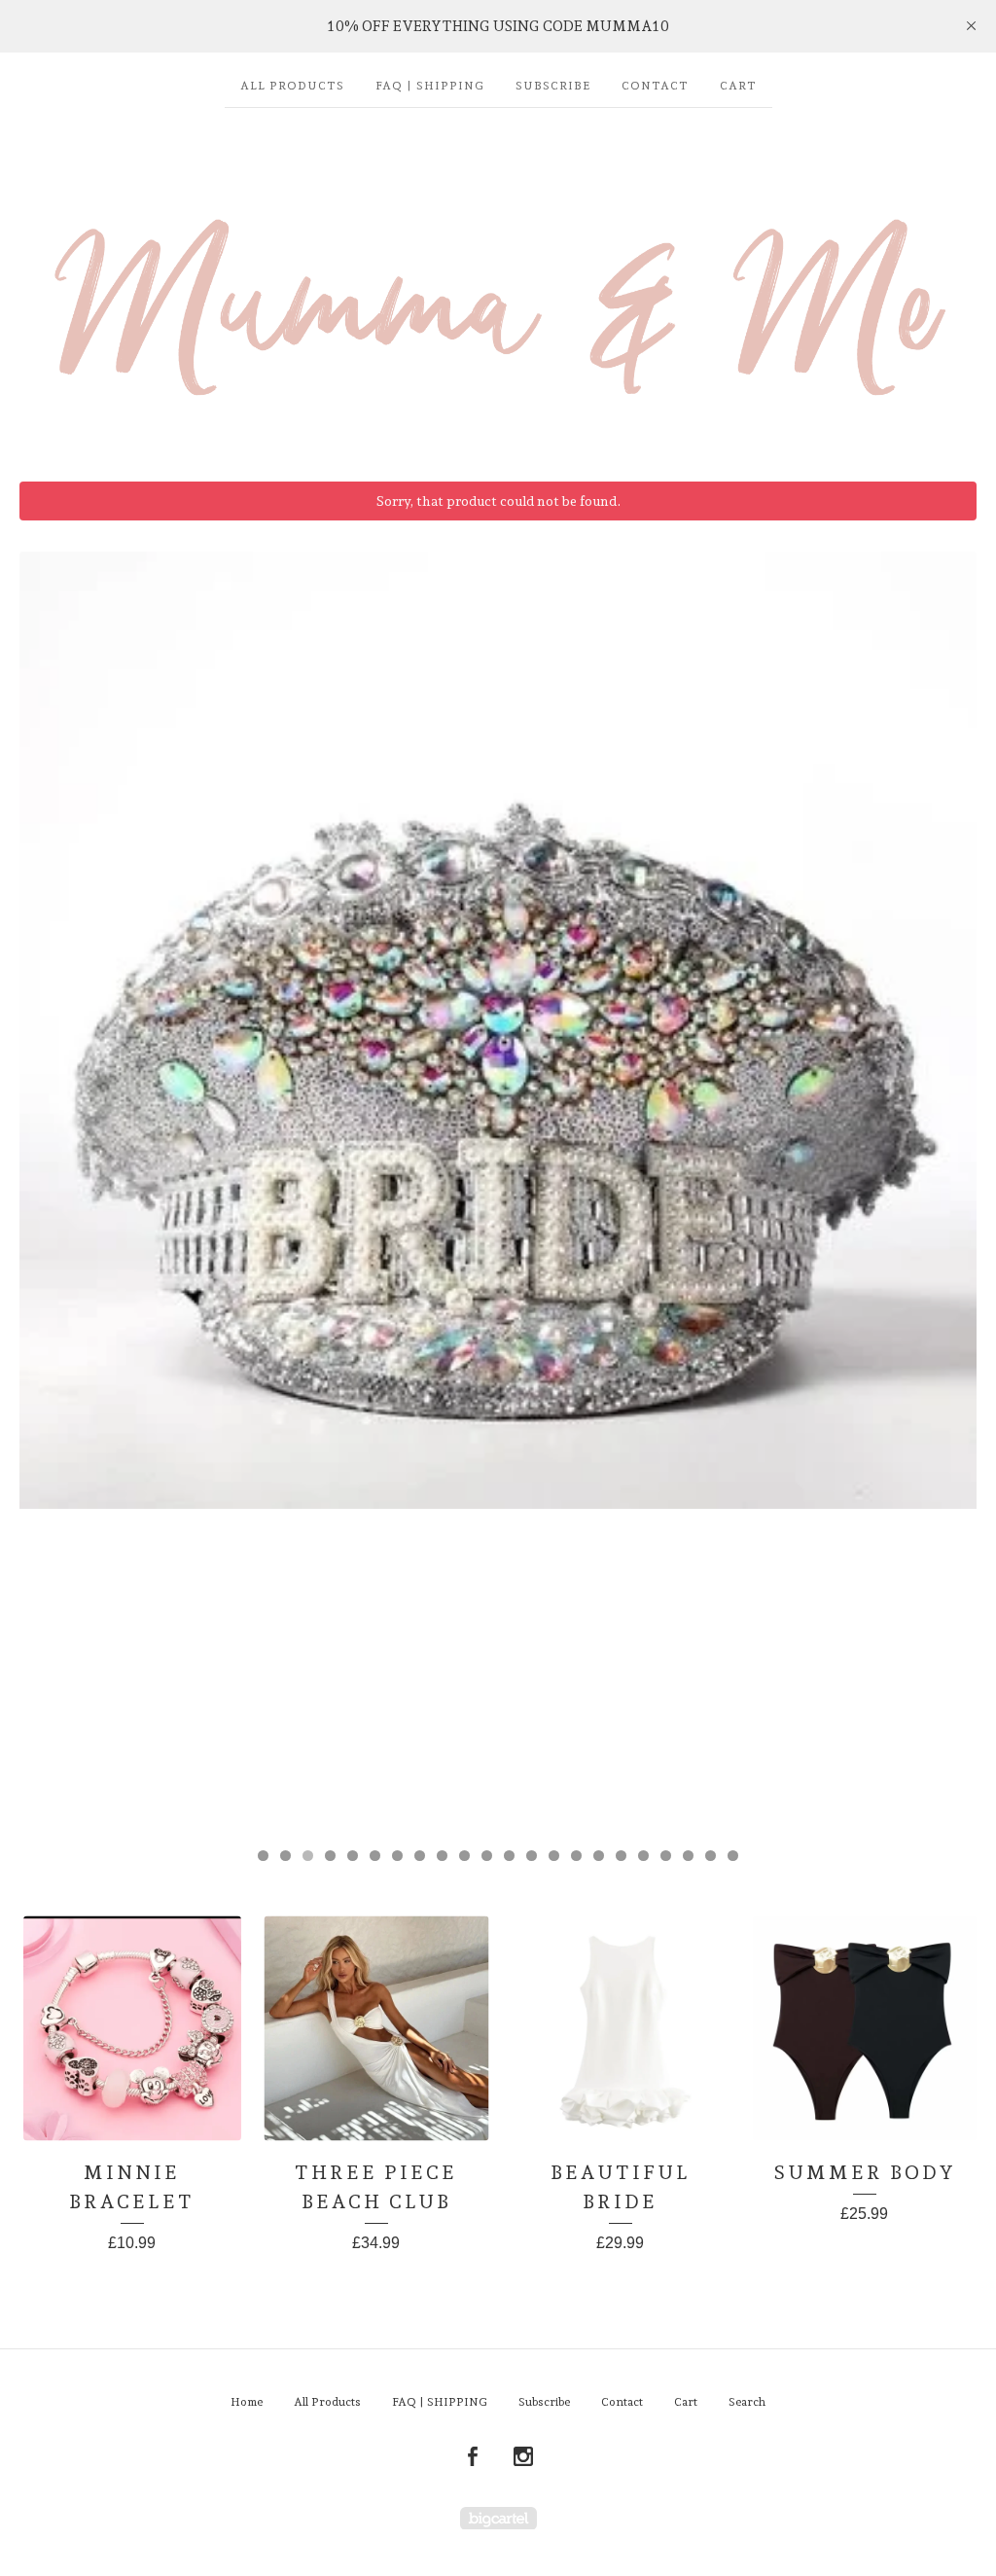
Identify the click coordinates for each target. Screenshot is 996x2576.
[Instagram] (523, 2457)
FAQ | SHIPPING (430, 86)
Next (943, 1190)
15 (576, 1856)
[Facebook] (473, 2457)
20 (688, 1856)
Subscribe (553, 86)
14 (554, 1856)
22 (733, 1856)
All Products (292, 86)
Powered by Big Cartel (498, 2518)
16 (599, 1856)
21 (711, 1856)
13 (532, 1856)
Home (247, 2402)
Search (747, 2402)
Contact (655, 86)
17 (621, 1856)
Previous (53, 1190)
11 (487, 1856)
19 (666, 1856)
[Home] (498, 285)
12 (509, 1856)
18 (643, 1856)
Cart (738, 86)
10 (464, 1856)
